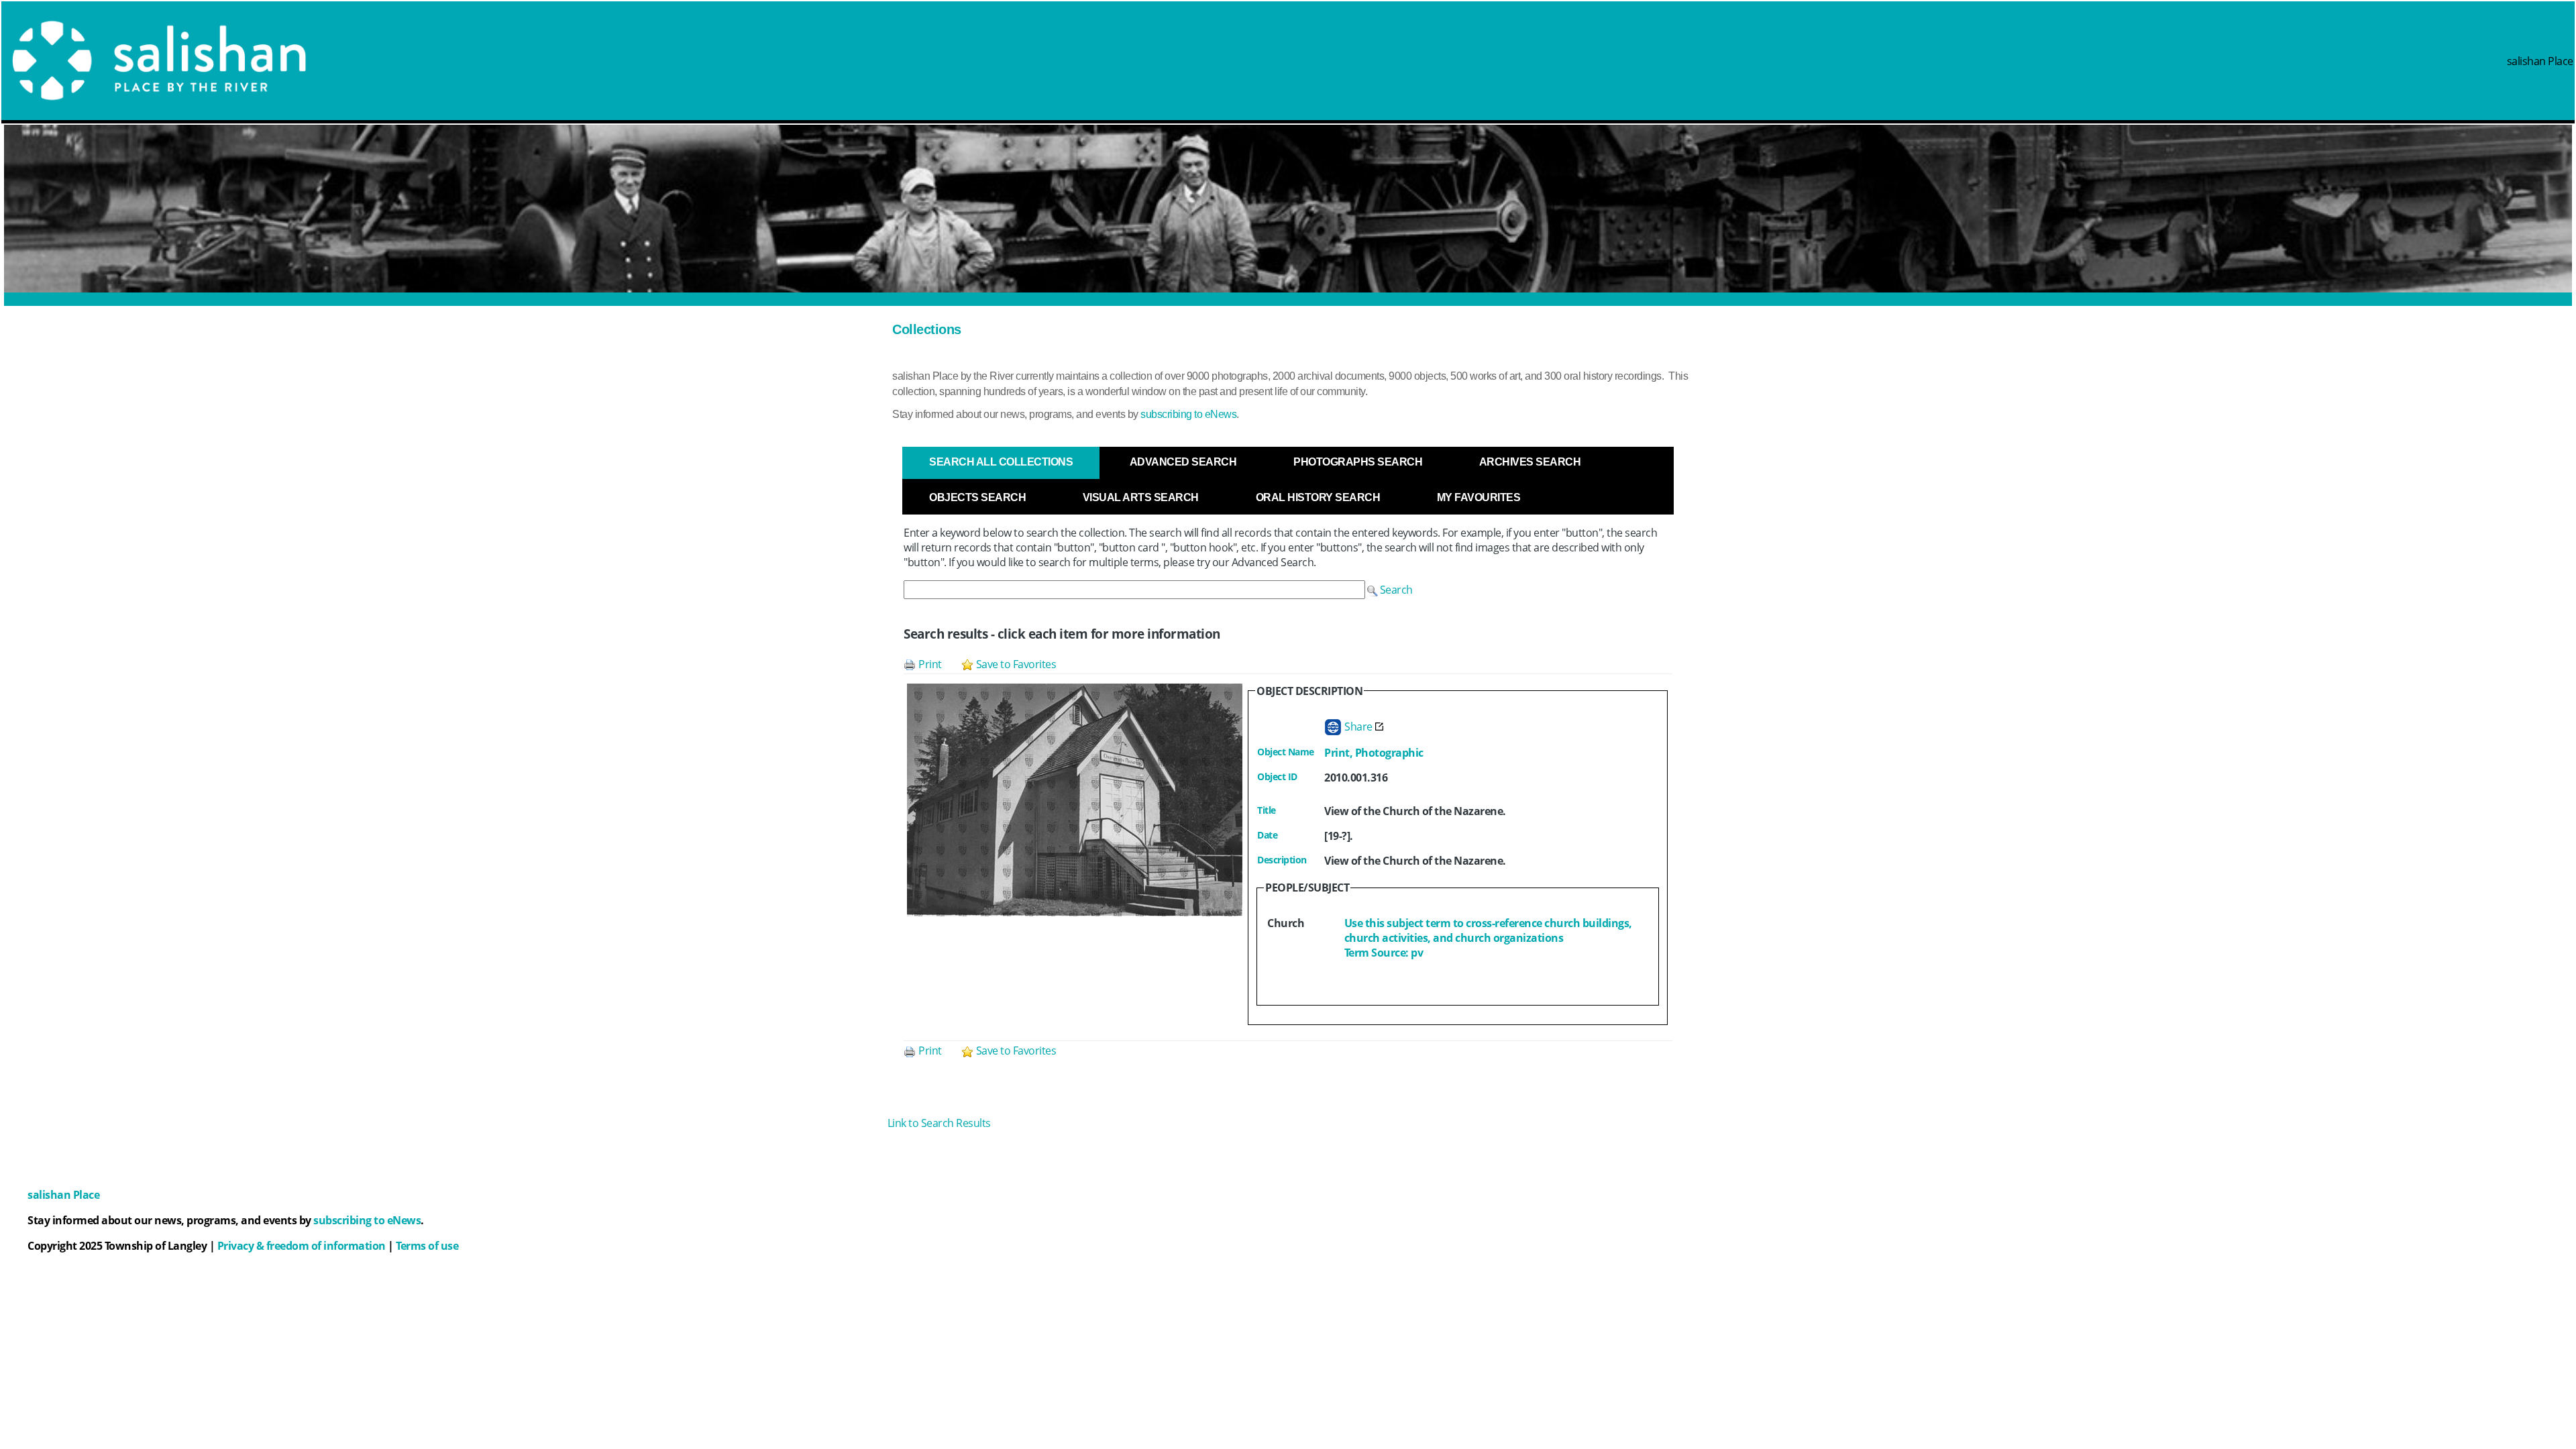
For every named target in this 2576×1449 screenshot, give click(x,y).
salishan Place (2540, 61)
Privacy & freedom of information (302, 1246)
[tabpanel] (1288, 803)
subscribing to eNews (1188, 414)
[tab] (1001, 462)
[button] (1390, 590)
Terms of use (427, 1246)
